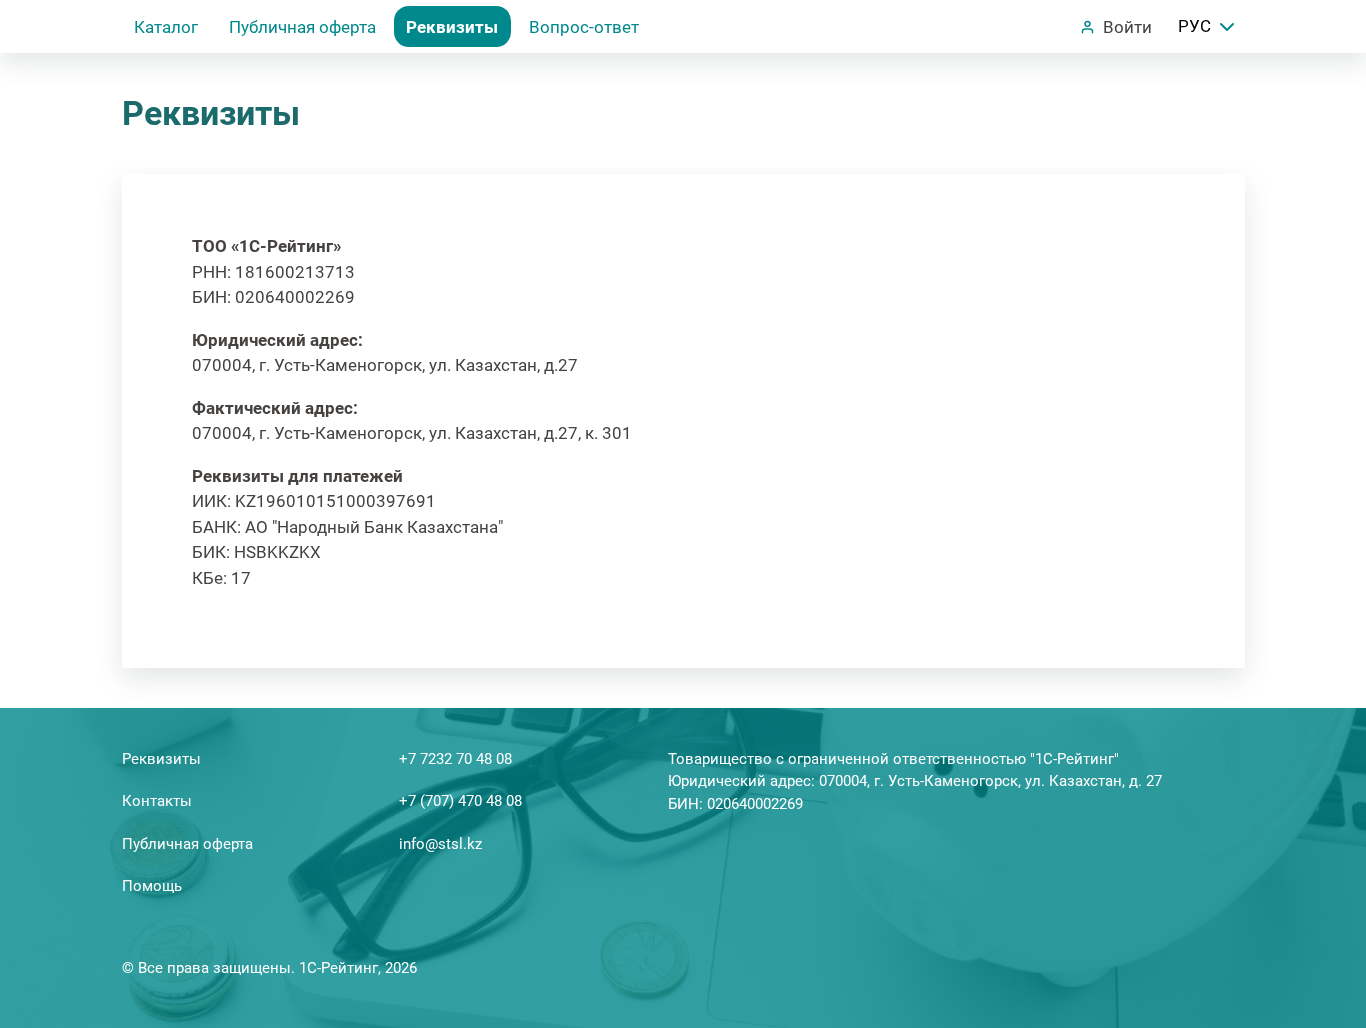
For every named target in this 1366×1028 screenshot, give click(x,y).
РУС (1194, 26)
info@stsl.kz (440, 844)
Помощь (152, 886)
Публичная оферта (302, 27)
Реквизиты (452, 27)
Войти (1127, 27)
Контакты (157, 801)
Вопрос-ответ (584, 27)
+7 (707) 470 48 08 (460, 801)
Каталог (166, 27)
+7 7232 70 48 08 (455, 759)
